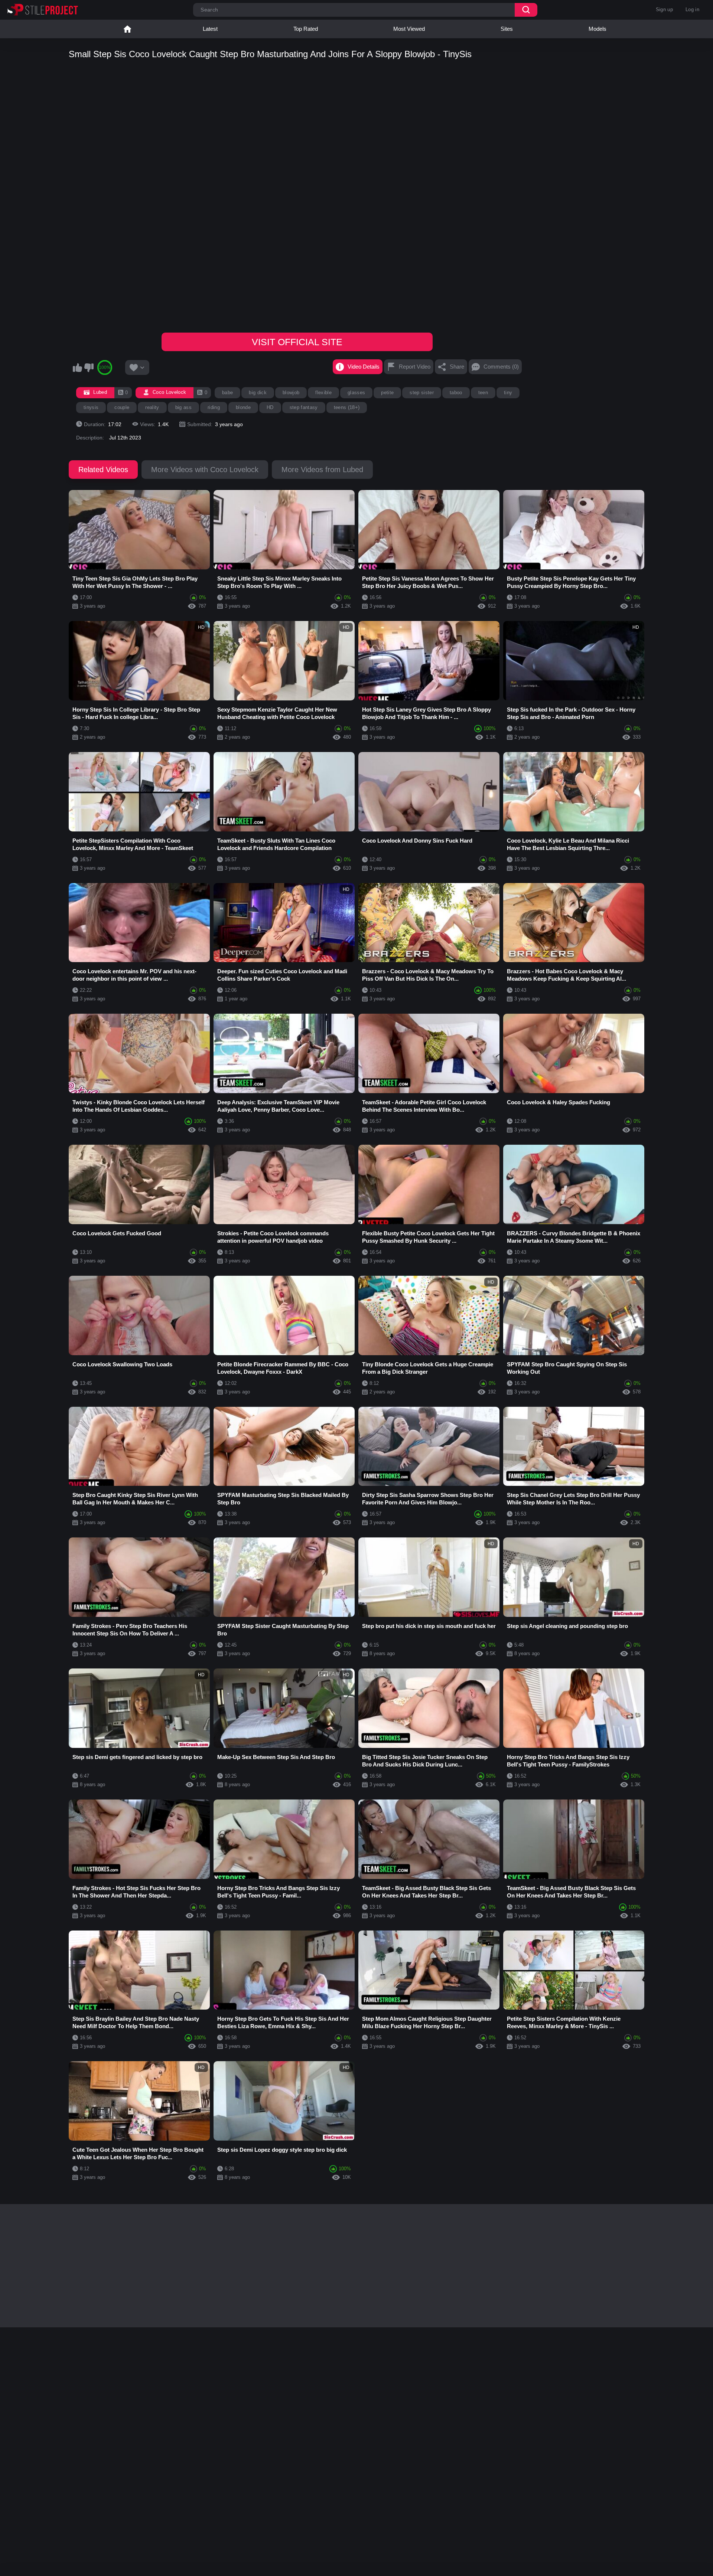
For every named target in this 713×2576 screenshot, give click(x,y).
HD (270, 407)
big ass (183, 407)
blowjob (291, 393)
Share (457, 367)
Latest (210, 29)
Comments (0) (501, 367)
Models (598, 29)
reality (152, 407)
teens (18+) (347, 407)
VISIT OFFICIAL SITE (297, 342)
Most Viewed (409, 29)
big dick (258, 393)
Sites (507, 29)
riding (214, 407)
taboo (456, 393)
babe (227, 393)
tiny (508, 393)
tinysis (91, 407)
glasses (356, 393)
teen (483, 393)
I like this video (77, 367)
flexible (323, 393)
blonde (243, 407)
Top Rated (306, 29)
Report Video (415, 367)
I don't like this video (89, 367)
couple (122, 407)
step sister (422, 393)
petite (387, 393)
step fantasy (304, 407)
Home (127, 29)
